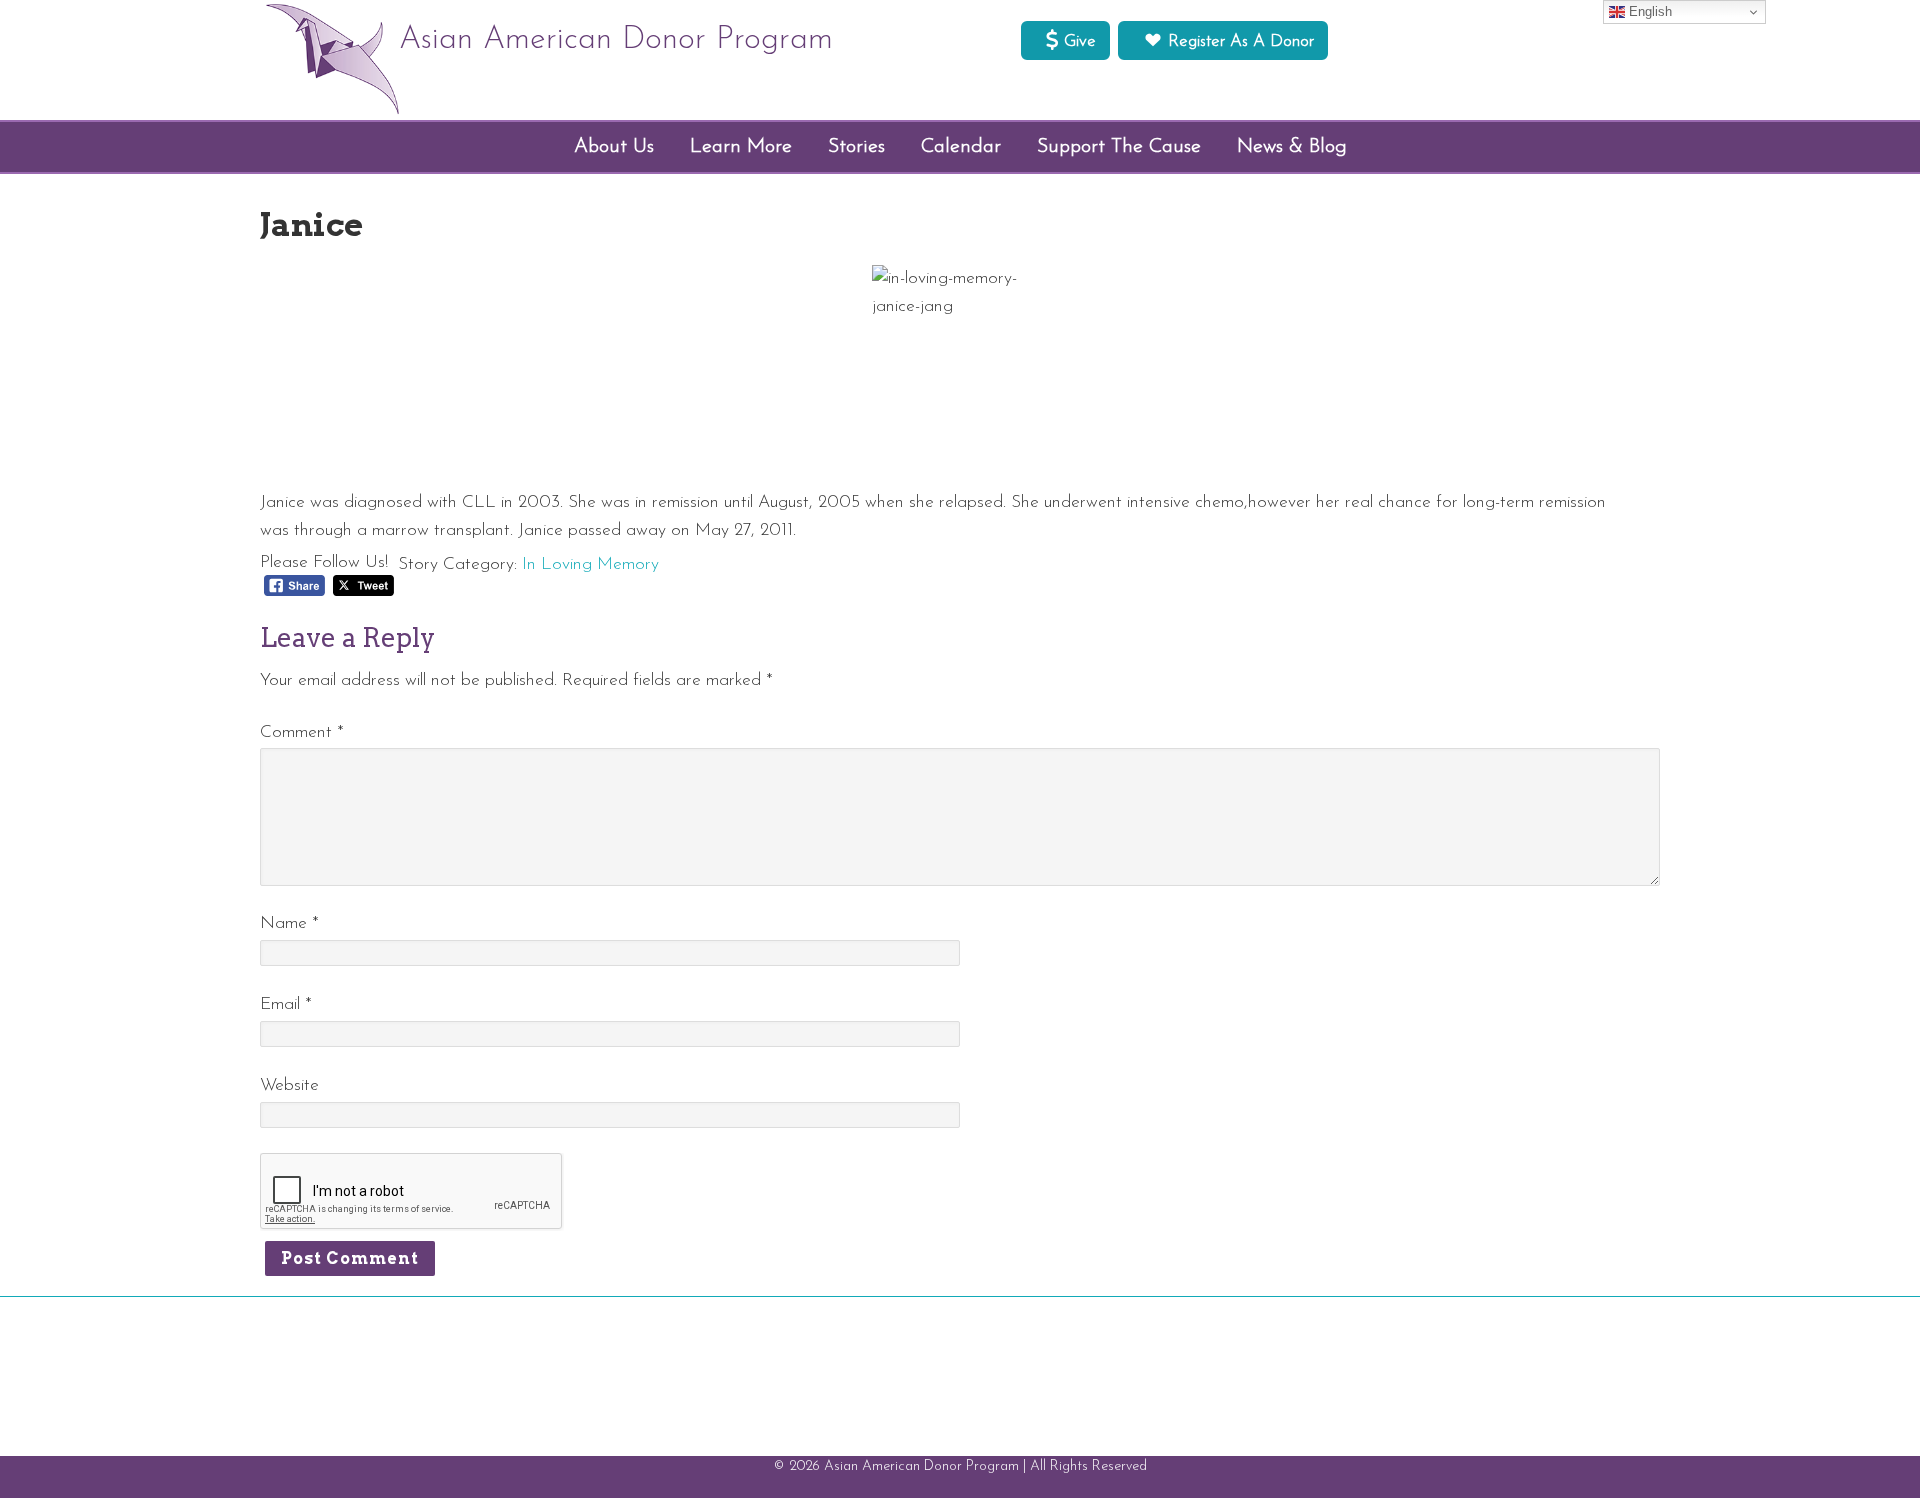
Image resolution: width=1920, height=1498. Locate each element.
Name (289, 923)
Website (289, 1085)
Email (286, 1004)
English (1648, 11)
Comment (302, 732)
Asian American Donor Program (616, 40)
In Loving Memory (590, 564)
